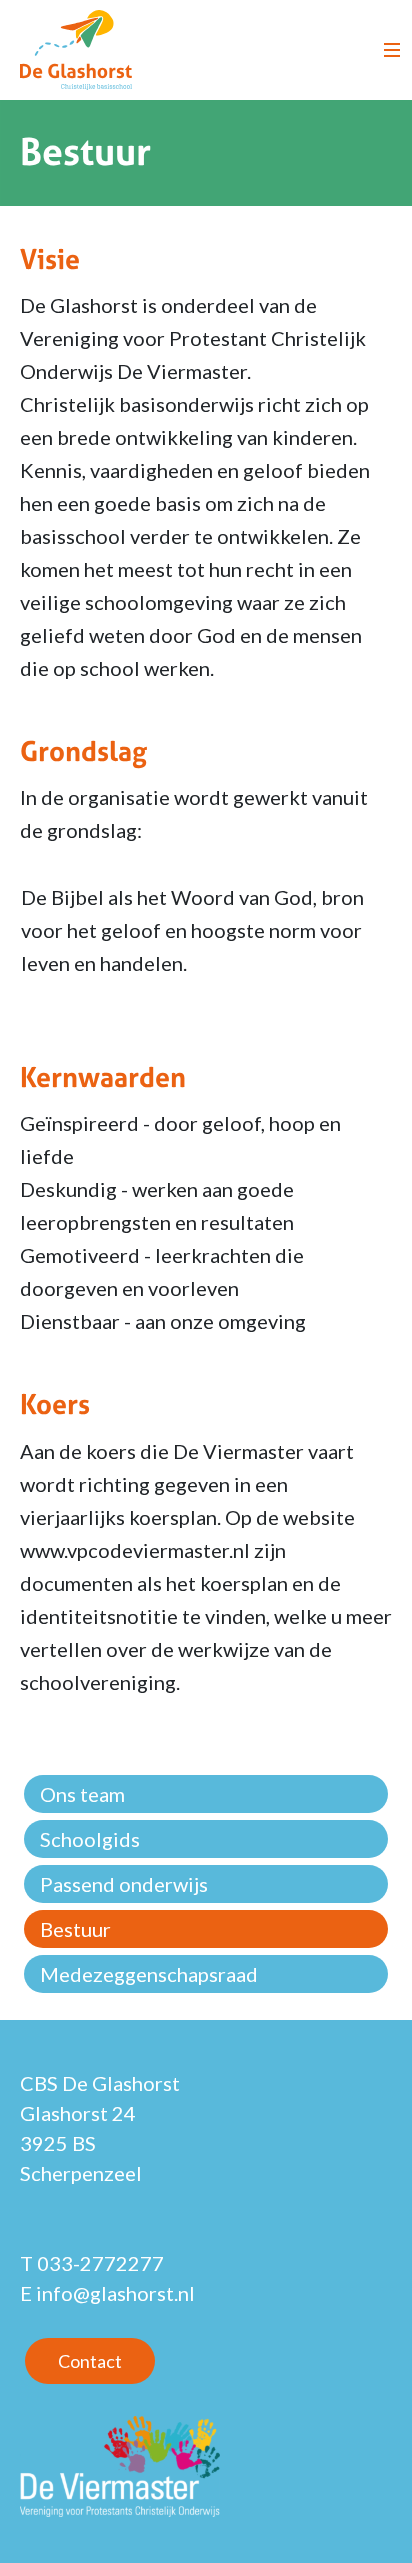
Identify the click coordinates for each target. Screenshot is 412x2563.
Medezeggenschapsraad (149, 1974)
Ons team (82, 1794)
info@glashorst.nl (115, 2293)
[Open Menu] (392, 50)
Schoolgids (90, 1839)
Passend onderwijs (124, 1884)
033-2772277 (100, 2263)
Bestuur (75, 1929)
